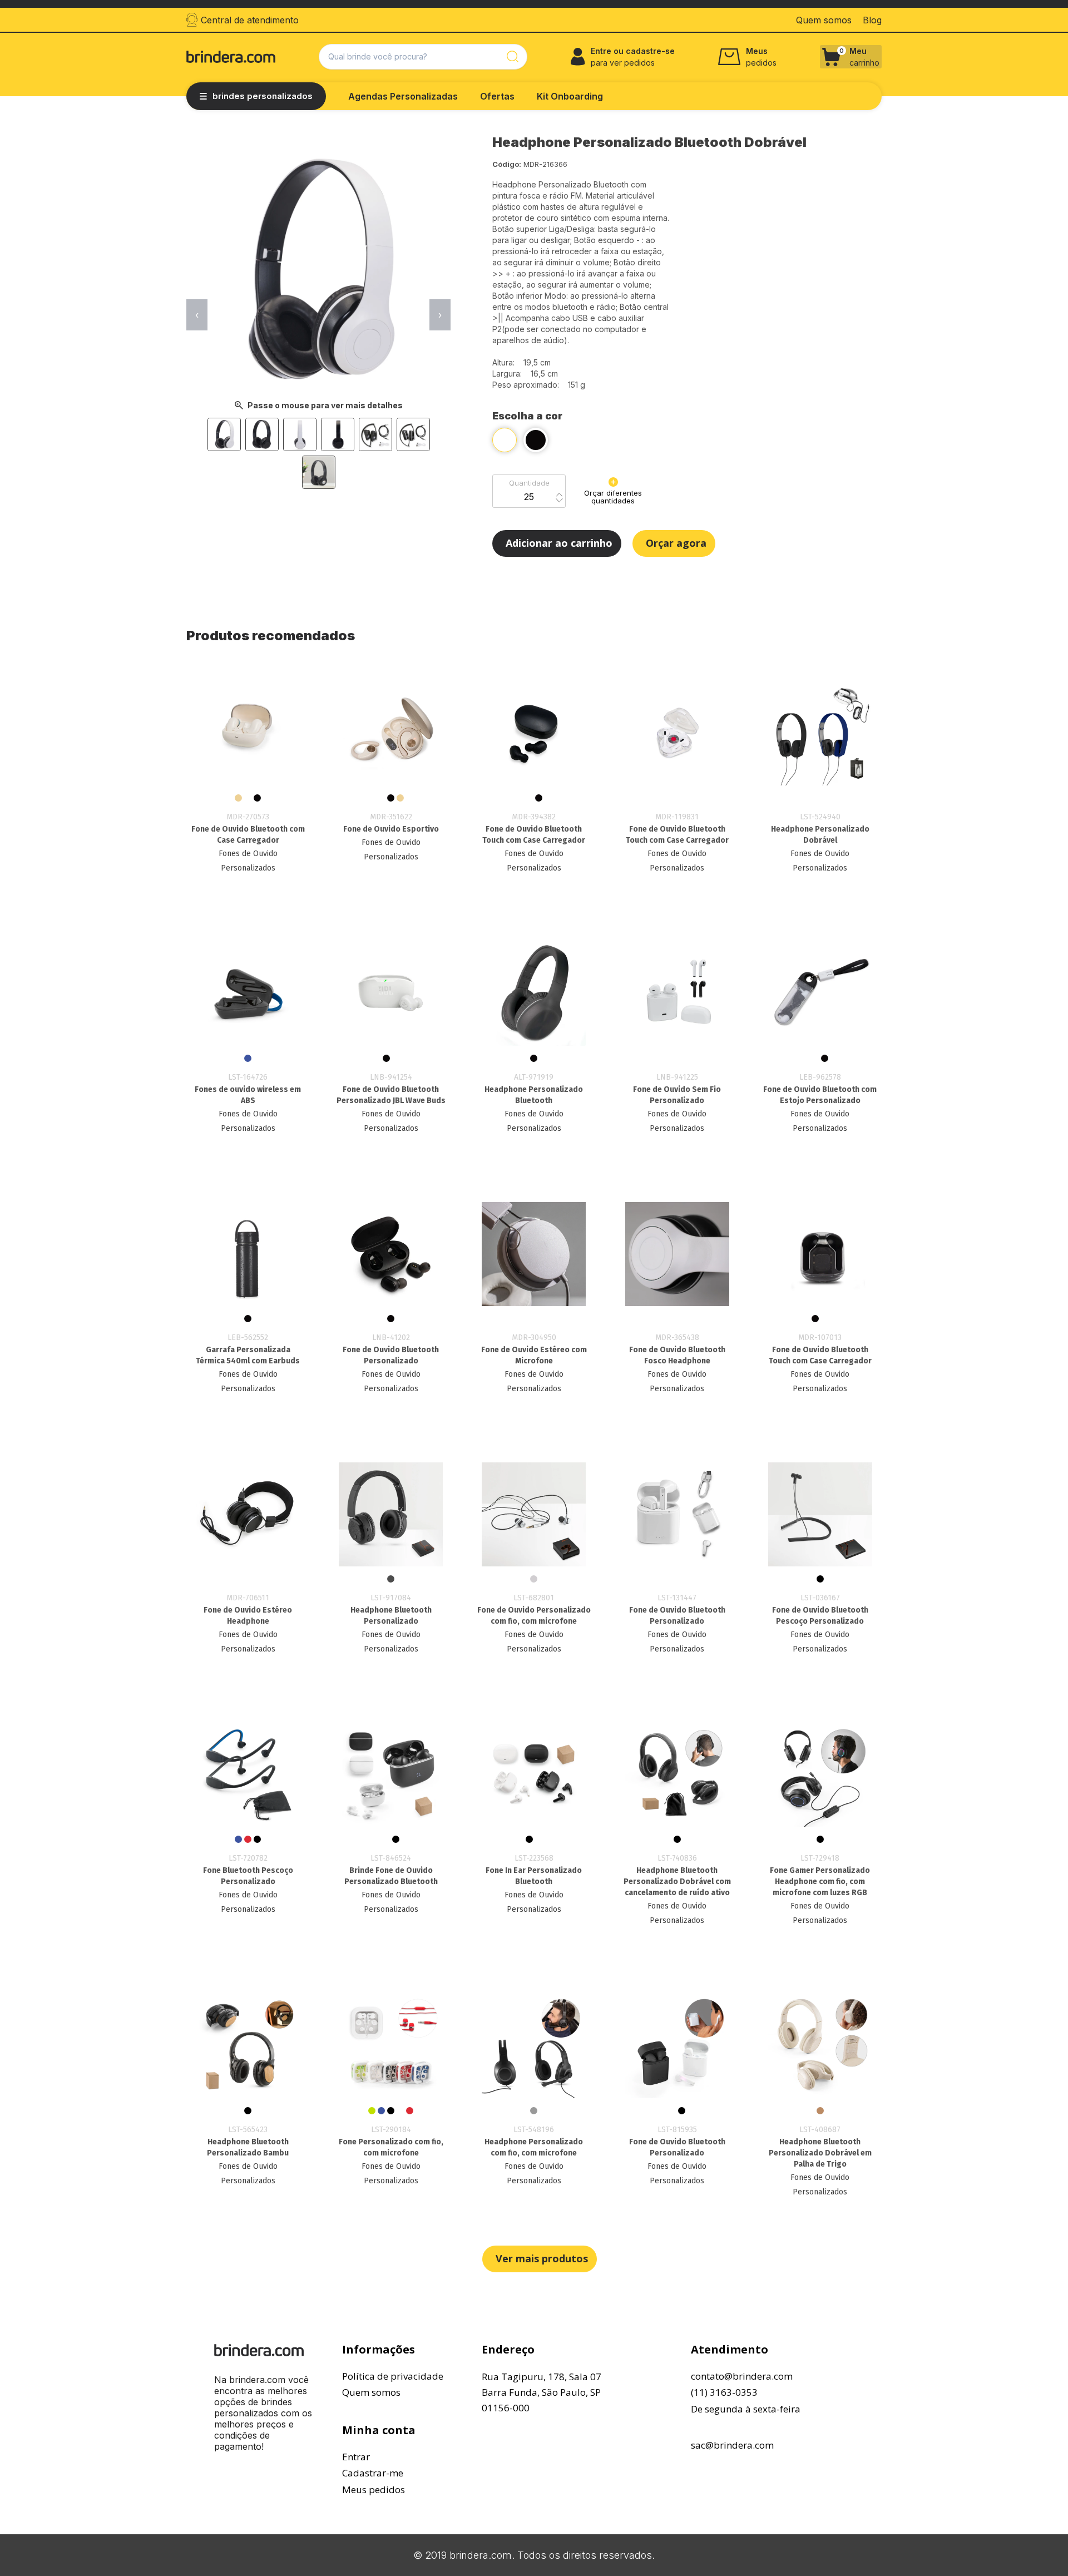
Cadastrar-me (373, 2473)
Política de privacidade (393, 2376)
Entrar (356, 2457)
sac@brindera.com (732, 2445)
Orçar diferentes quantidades (613, 497)
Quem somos (371, 2392)
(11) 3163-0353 (724, 2392)
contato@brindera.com (742, 2376)
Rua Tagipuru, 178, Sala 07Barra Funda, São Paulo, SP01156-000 (542, 2392)
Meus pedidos (374, 2490)
